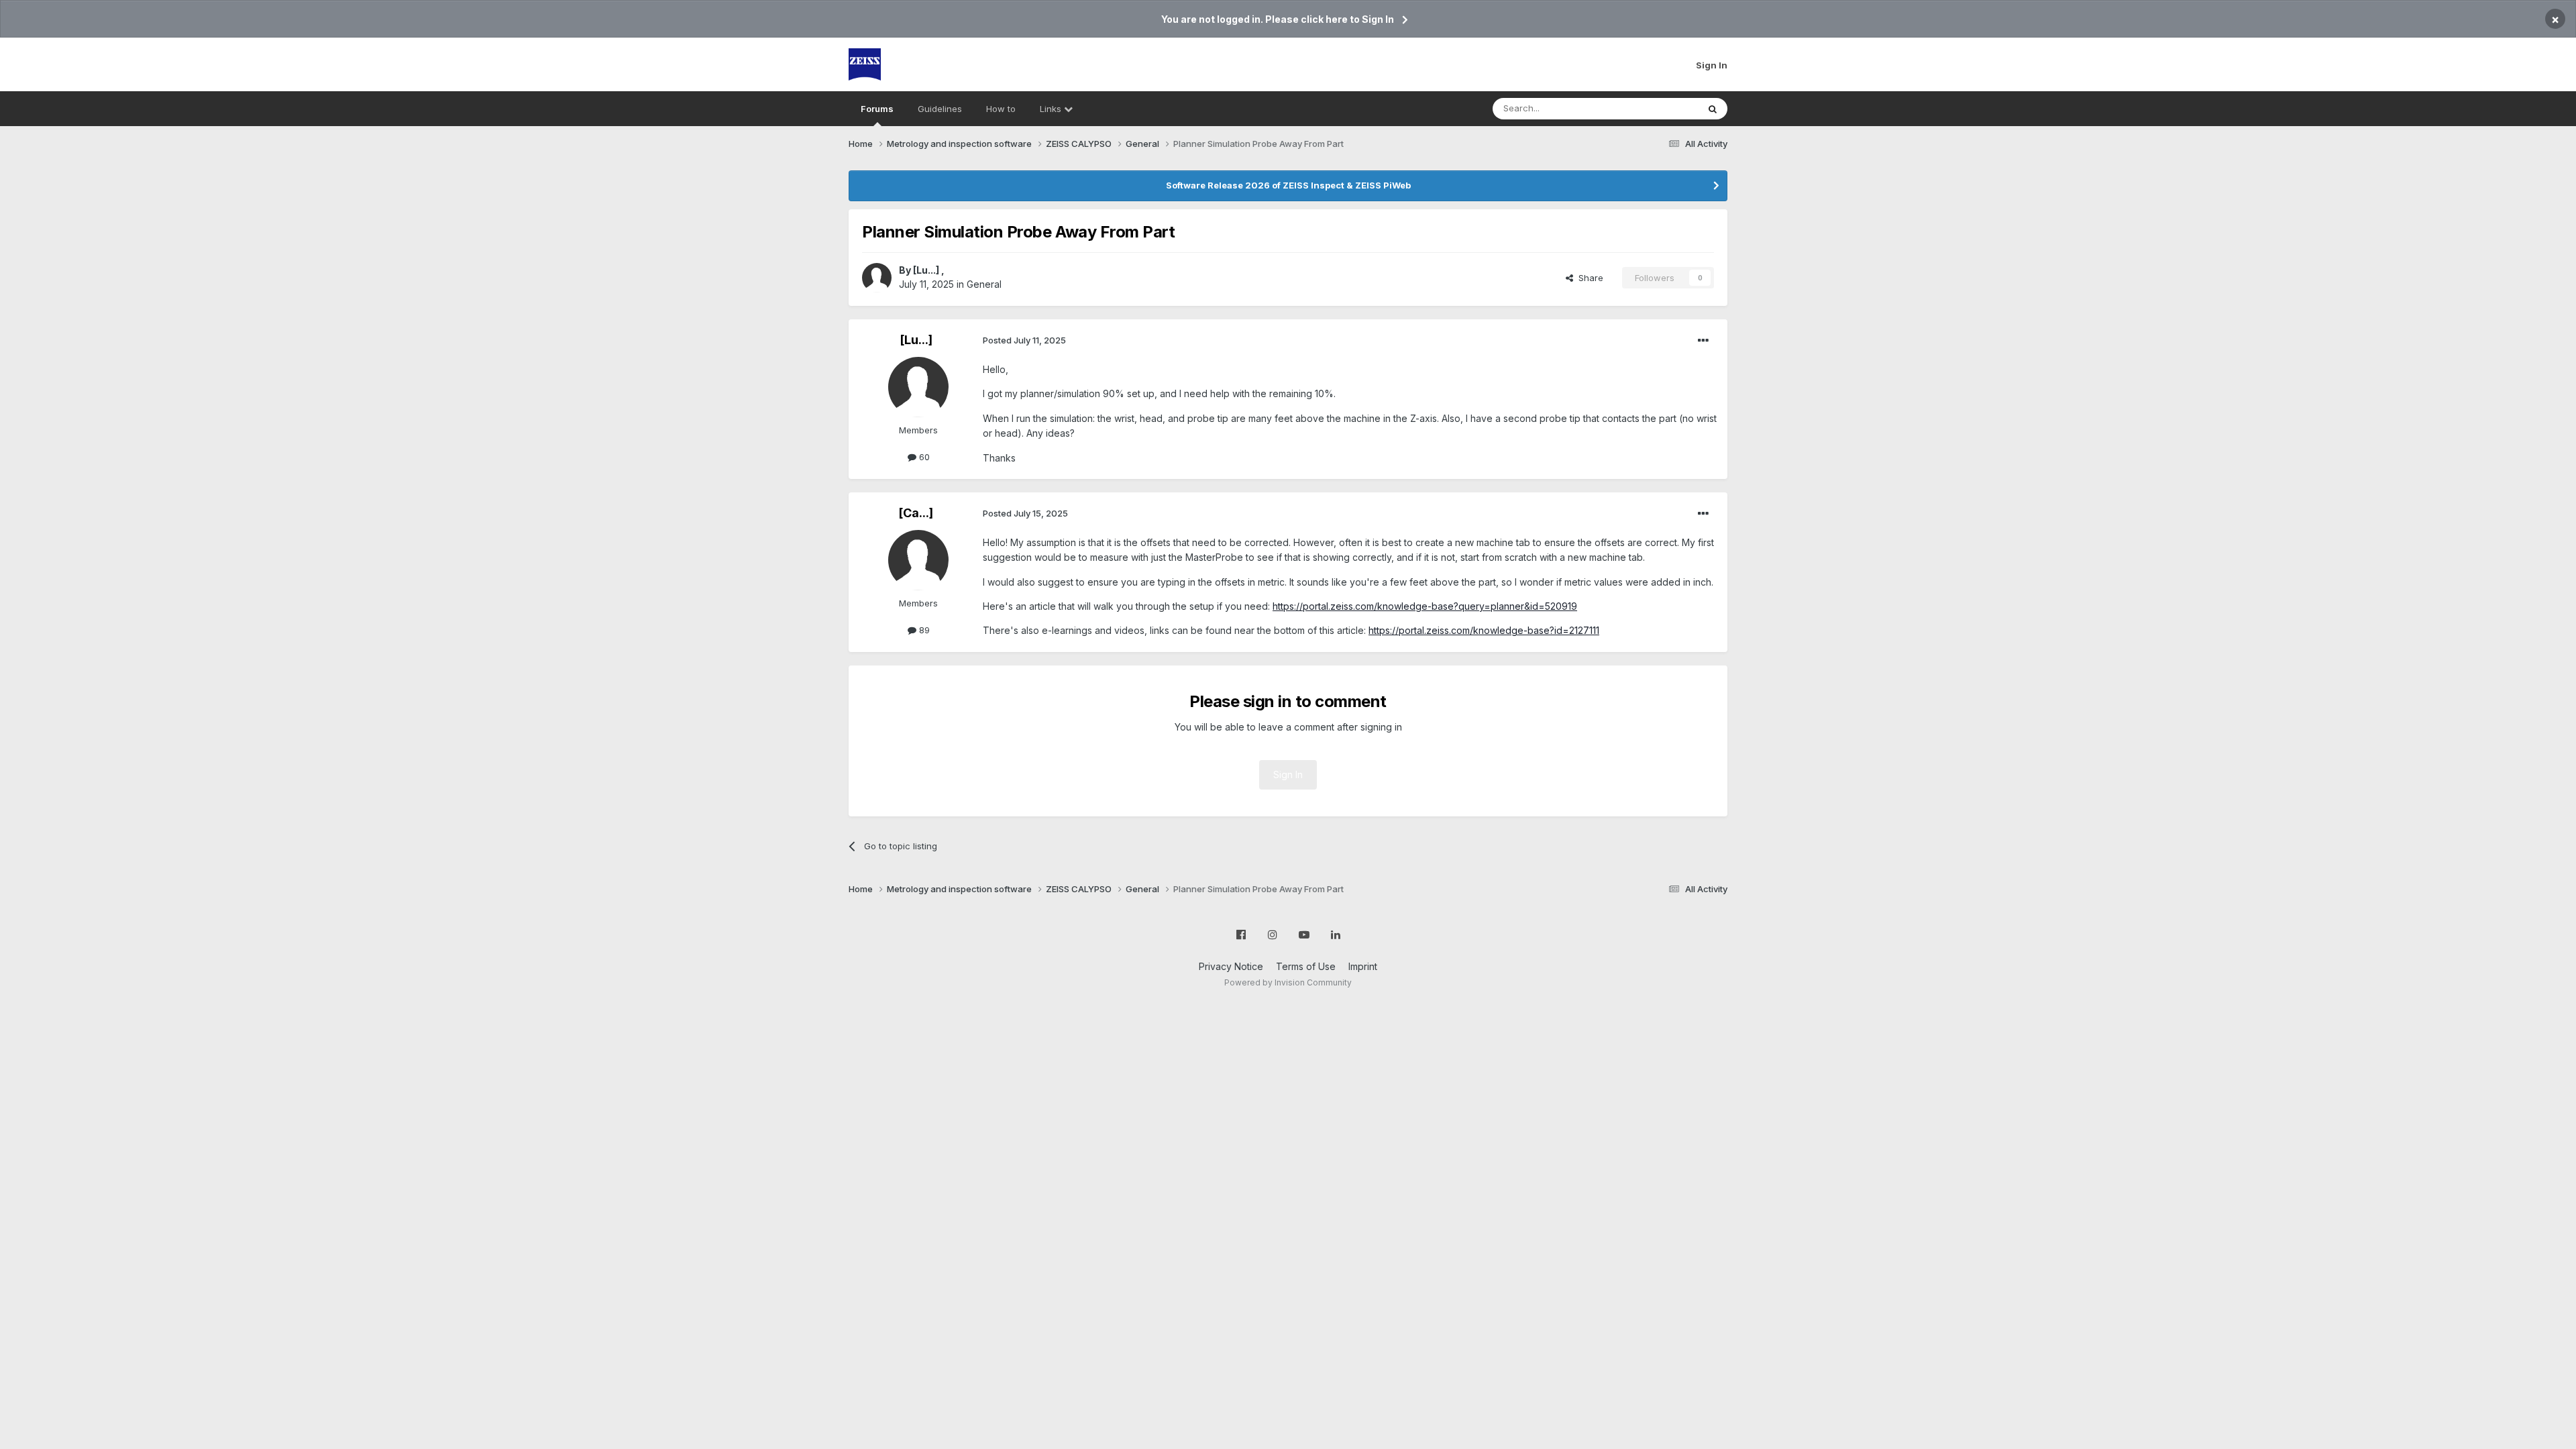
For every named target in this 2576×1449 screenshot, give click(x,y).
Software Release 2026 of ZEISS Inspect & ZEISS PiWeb (1288, 185)
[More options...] (1703, 341)
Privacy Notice (1231, 966)
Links (1052, 109)
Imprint (1363, 966)
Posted (1024, 340)
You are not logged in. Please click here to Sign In (1278, 19)
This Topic (1659, 108)
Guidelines (940, 109)
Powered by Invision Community (1288, 982)
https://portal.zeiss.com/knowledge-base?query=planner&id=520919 (1425, 606)
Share (1588, 278)
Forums (877, 109)
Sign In (1712, 65)
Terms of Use (1306, 966)
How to (1001, 109)
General (984, 284)
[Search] (1713, 109)
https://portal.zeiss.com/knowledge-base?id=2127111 (1484, 630)
